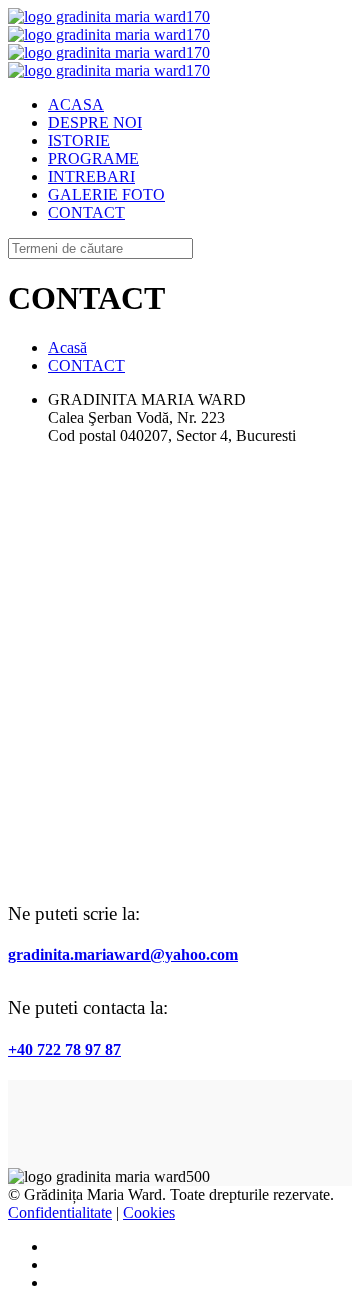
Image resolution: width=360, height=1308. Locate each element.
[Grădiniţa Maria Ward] (109, 43)
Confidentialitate (60, 1212)
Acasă (67, 347)
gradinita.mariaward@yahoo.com (123, 954)
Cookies (149, 1212)
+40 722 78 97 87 (64, 1049)
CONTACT (86, 365)
